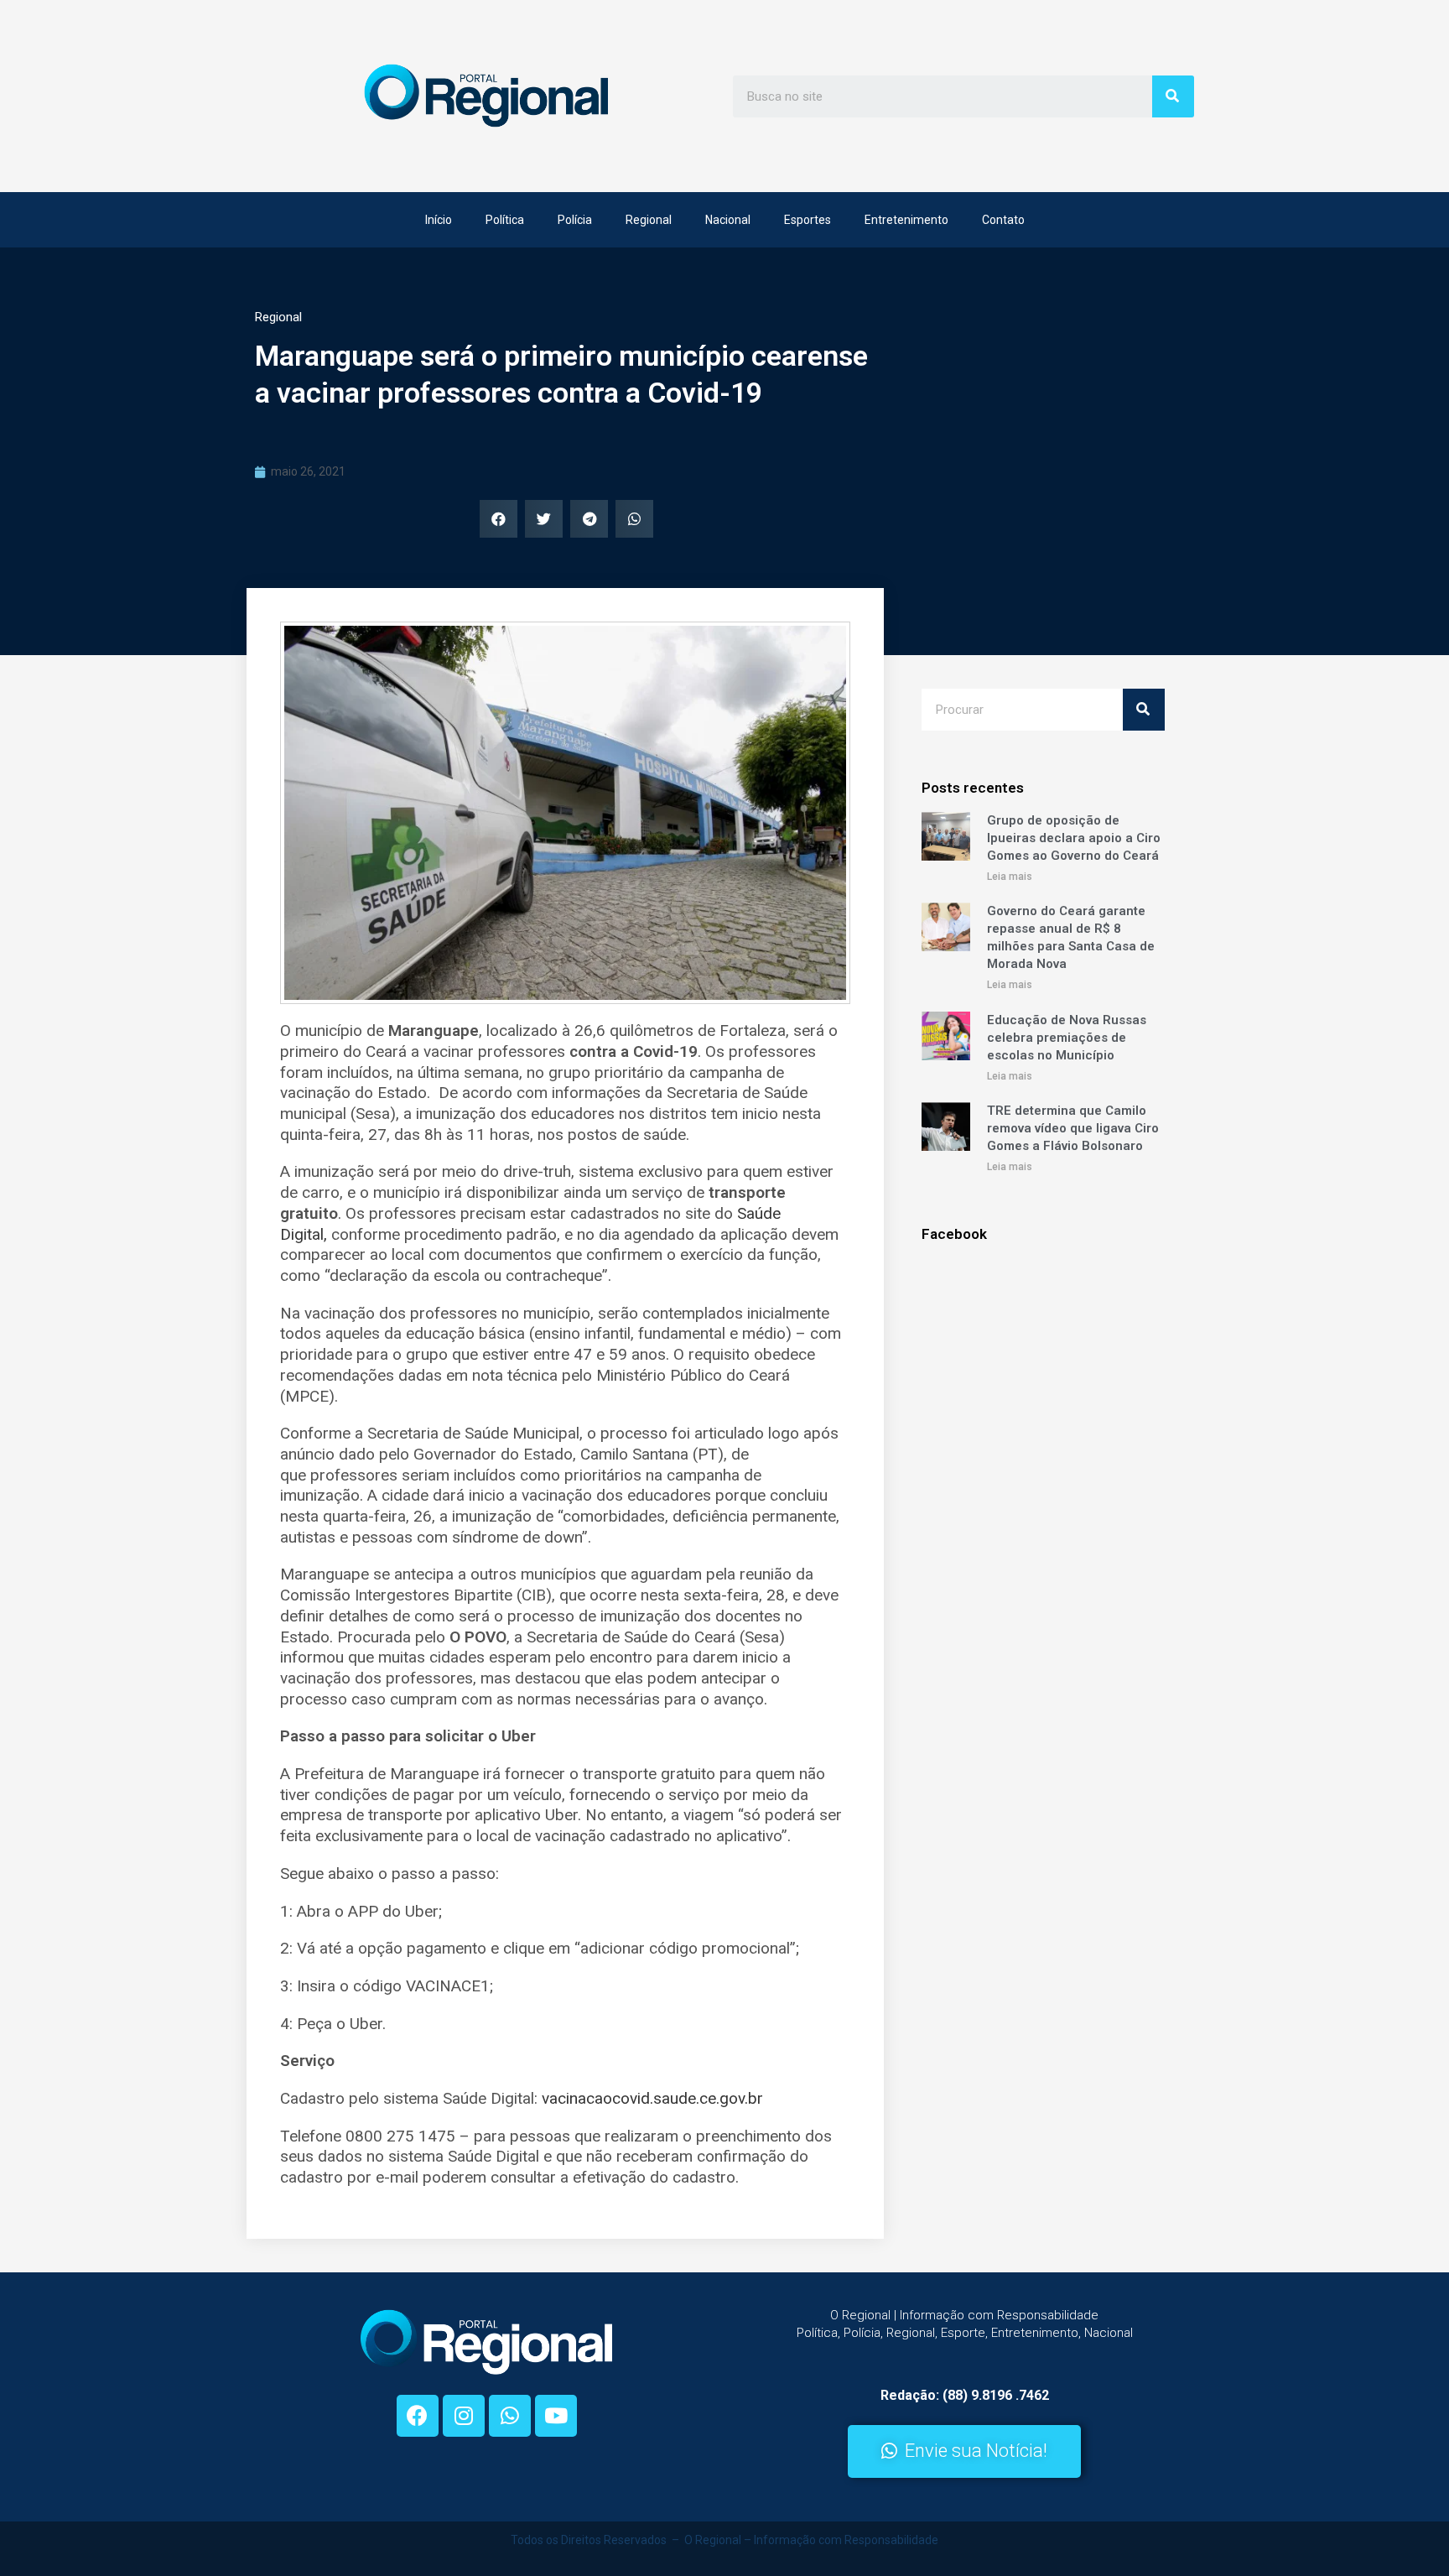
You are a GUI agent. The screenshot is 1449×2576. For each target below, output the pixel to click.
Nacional (728, 220)
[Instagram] (464, 2416)
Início (439, 220)
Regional (649, 220)
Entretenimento (906, 220)
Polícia (575, 220)
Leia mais (1010, 877)
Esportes (808, 220)
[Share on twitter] (544, 519)
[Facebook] (418, 2416)
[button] (964, 2451)
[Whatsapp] (510, 2416)
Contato (1003, 220)
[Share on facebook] (499, 519)
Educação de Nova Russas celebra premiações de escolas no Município (1067, 1038)
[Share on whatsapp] (634, 519)
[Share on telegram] (589, 519)
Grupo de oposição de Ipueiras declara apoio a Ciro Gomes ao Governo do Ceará (1074, 838)
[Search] (1173, 96)
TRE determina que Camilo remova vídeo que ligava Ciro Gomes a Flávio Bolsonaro (1073, 1128)
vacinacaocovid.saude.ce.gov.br (652, 2098)
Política (505, 220)
